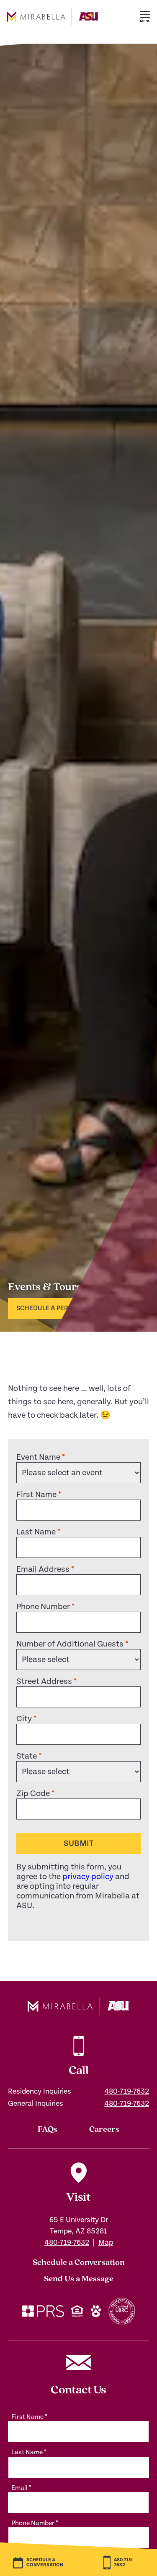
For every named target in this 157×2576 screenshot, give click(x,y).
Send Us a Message (79, 2279)
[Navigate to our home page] (79, 2006)
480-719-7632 (127, 2091)
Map (106, 2242)
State (29, 1756)
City (26, 1719)
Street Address (46, 1682)
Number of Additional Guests (72, 1644)
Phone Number (45, 1607)
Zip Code (35, 1794)
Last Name (38, 1532)
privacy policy (88, 1877)
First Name (39, 1495)
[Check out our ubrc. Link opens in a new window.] (122, 2312)
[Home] (53, 32)
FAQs (48, 2130)
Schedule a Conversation (79, 2263)
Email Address (45, 1569)
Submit (78, 1844)
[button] (145, 17)
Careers (104, 2130)
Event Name (41, 1457)
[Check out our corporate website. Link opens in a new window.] (43, 2312)
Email (21, 2488)
